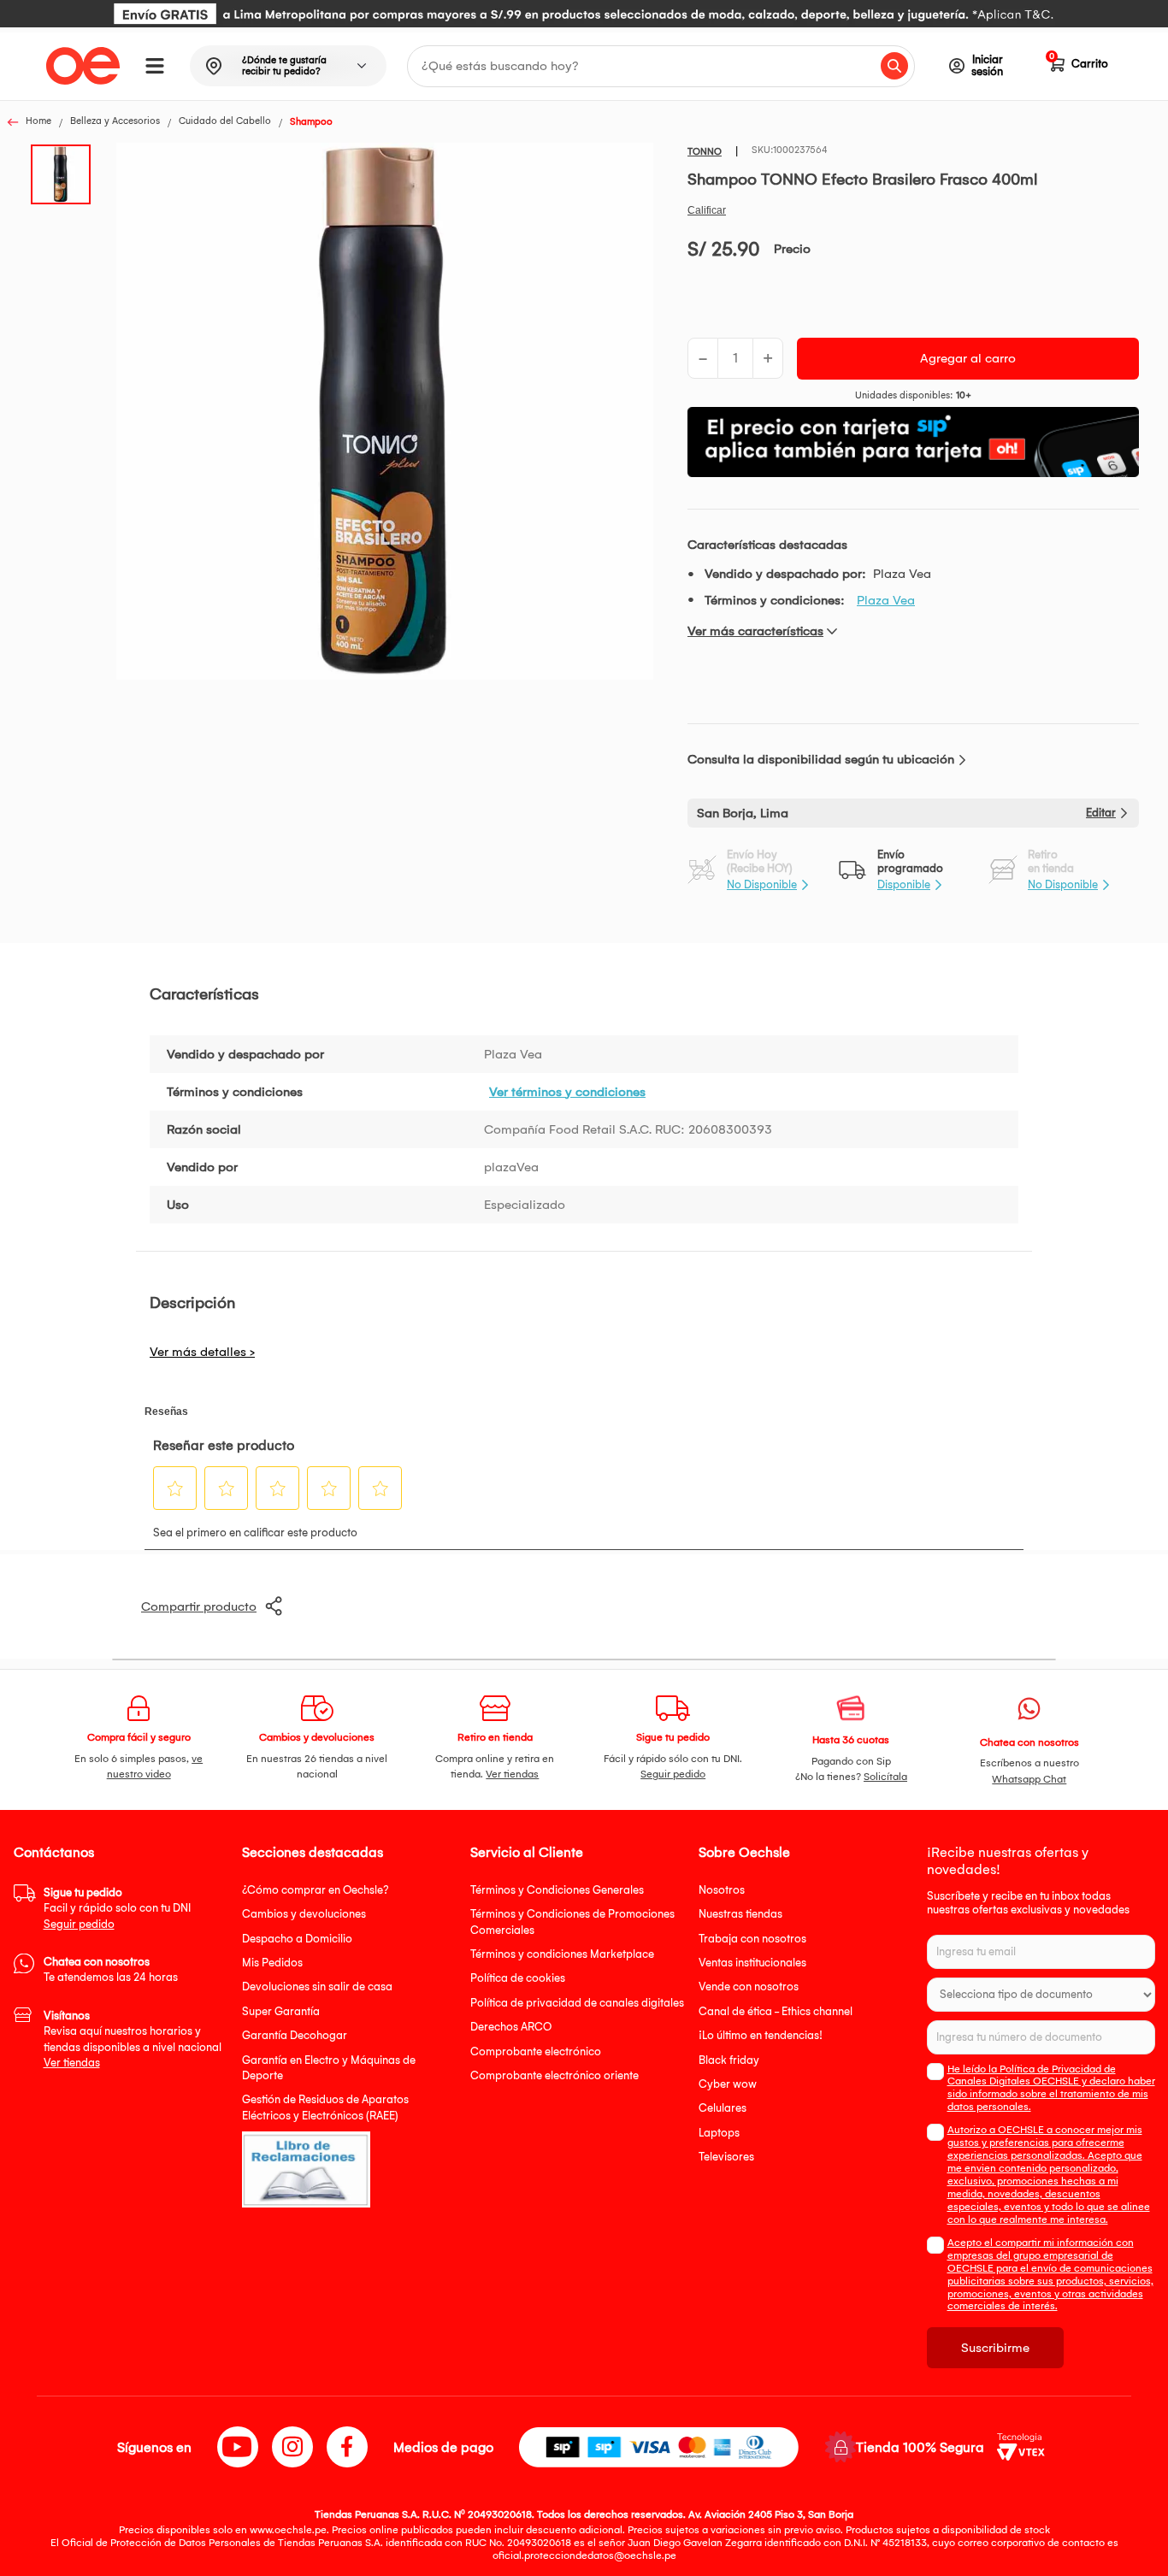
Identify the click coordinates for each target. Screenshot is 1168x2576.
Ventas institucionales (752, 1963)
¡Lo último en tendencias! (761, 2035)
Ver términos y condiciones (567, 1092)
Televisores (726, 2157)
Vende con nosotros (749, 1987)
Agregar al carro (968, 358)
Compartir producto (199, 1606)
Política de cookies (518, 1978)
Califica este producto (707, 210)
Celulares (723, 2108)
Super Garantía (281, 2011)
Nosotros (722, 1890)
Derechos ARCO (511, 2027)
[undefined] (385, 413)
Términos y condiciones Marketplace (562, 1954)
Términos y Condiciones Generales (557, 1890)
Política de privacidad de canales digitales (577, 2003)
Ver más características (755, 631)
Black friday (729, 2060)
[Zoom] (66, 173)
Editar (1101, 813)
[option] (584, 14)
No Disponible (762, 884)
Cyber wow (728, 2084)
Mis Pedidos (272, 1963)
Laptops (719, 2133)
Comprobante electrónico (536, 2051)
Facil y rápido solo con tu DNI (117, 1908)
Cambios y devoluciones (304, 1914)
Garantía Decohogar (295, 2035)
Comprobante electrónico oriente (555, 2075)
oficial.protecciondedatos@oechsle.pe (584, 2555)
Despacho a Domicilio (297, 1939)
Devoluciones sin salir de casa (317, 1987)
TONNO (705, 152)
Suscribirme (995, 2348)
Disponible (904, 884)
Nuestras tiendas (740, 1914)
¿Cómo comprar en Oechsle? (316, 1890)
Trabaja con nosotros (752, 1939)
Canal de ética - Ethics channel (776, 2011)
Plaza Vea (886, 600)
